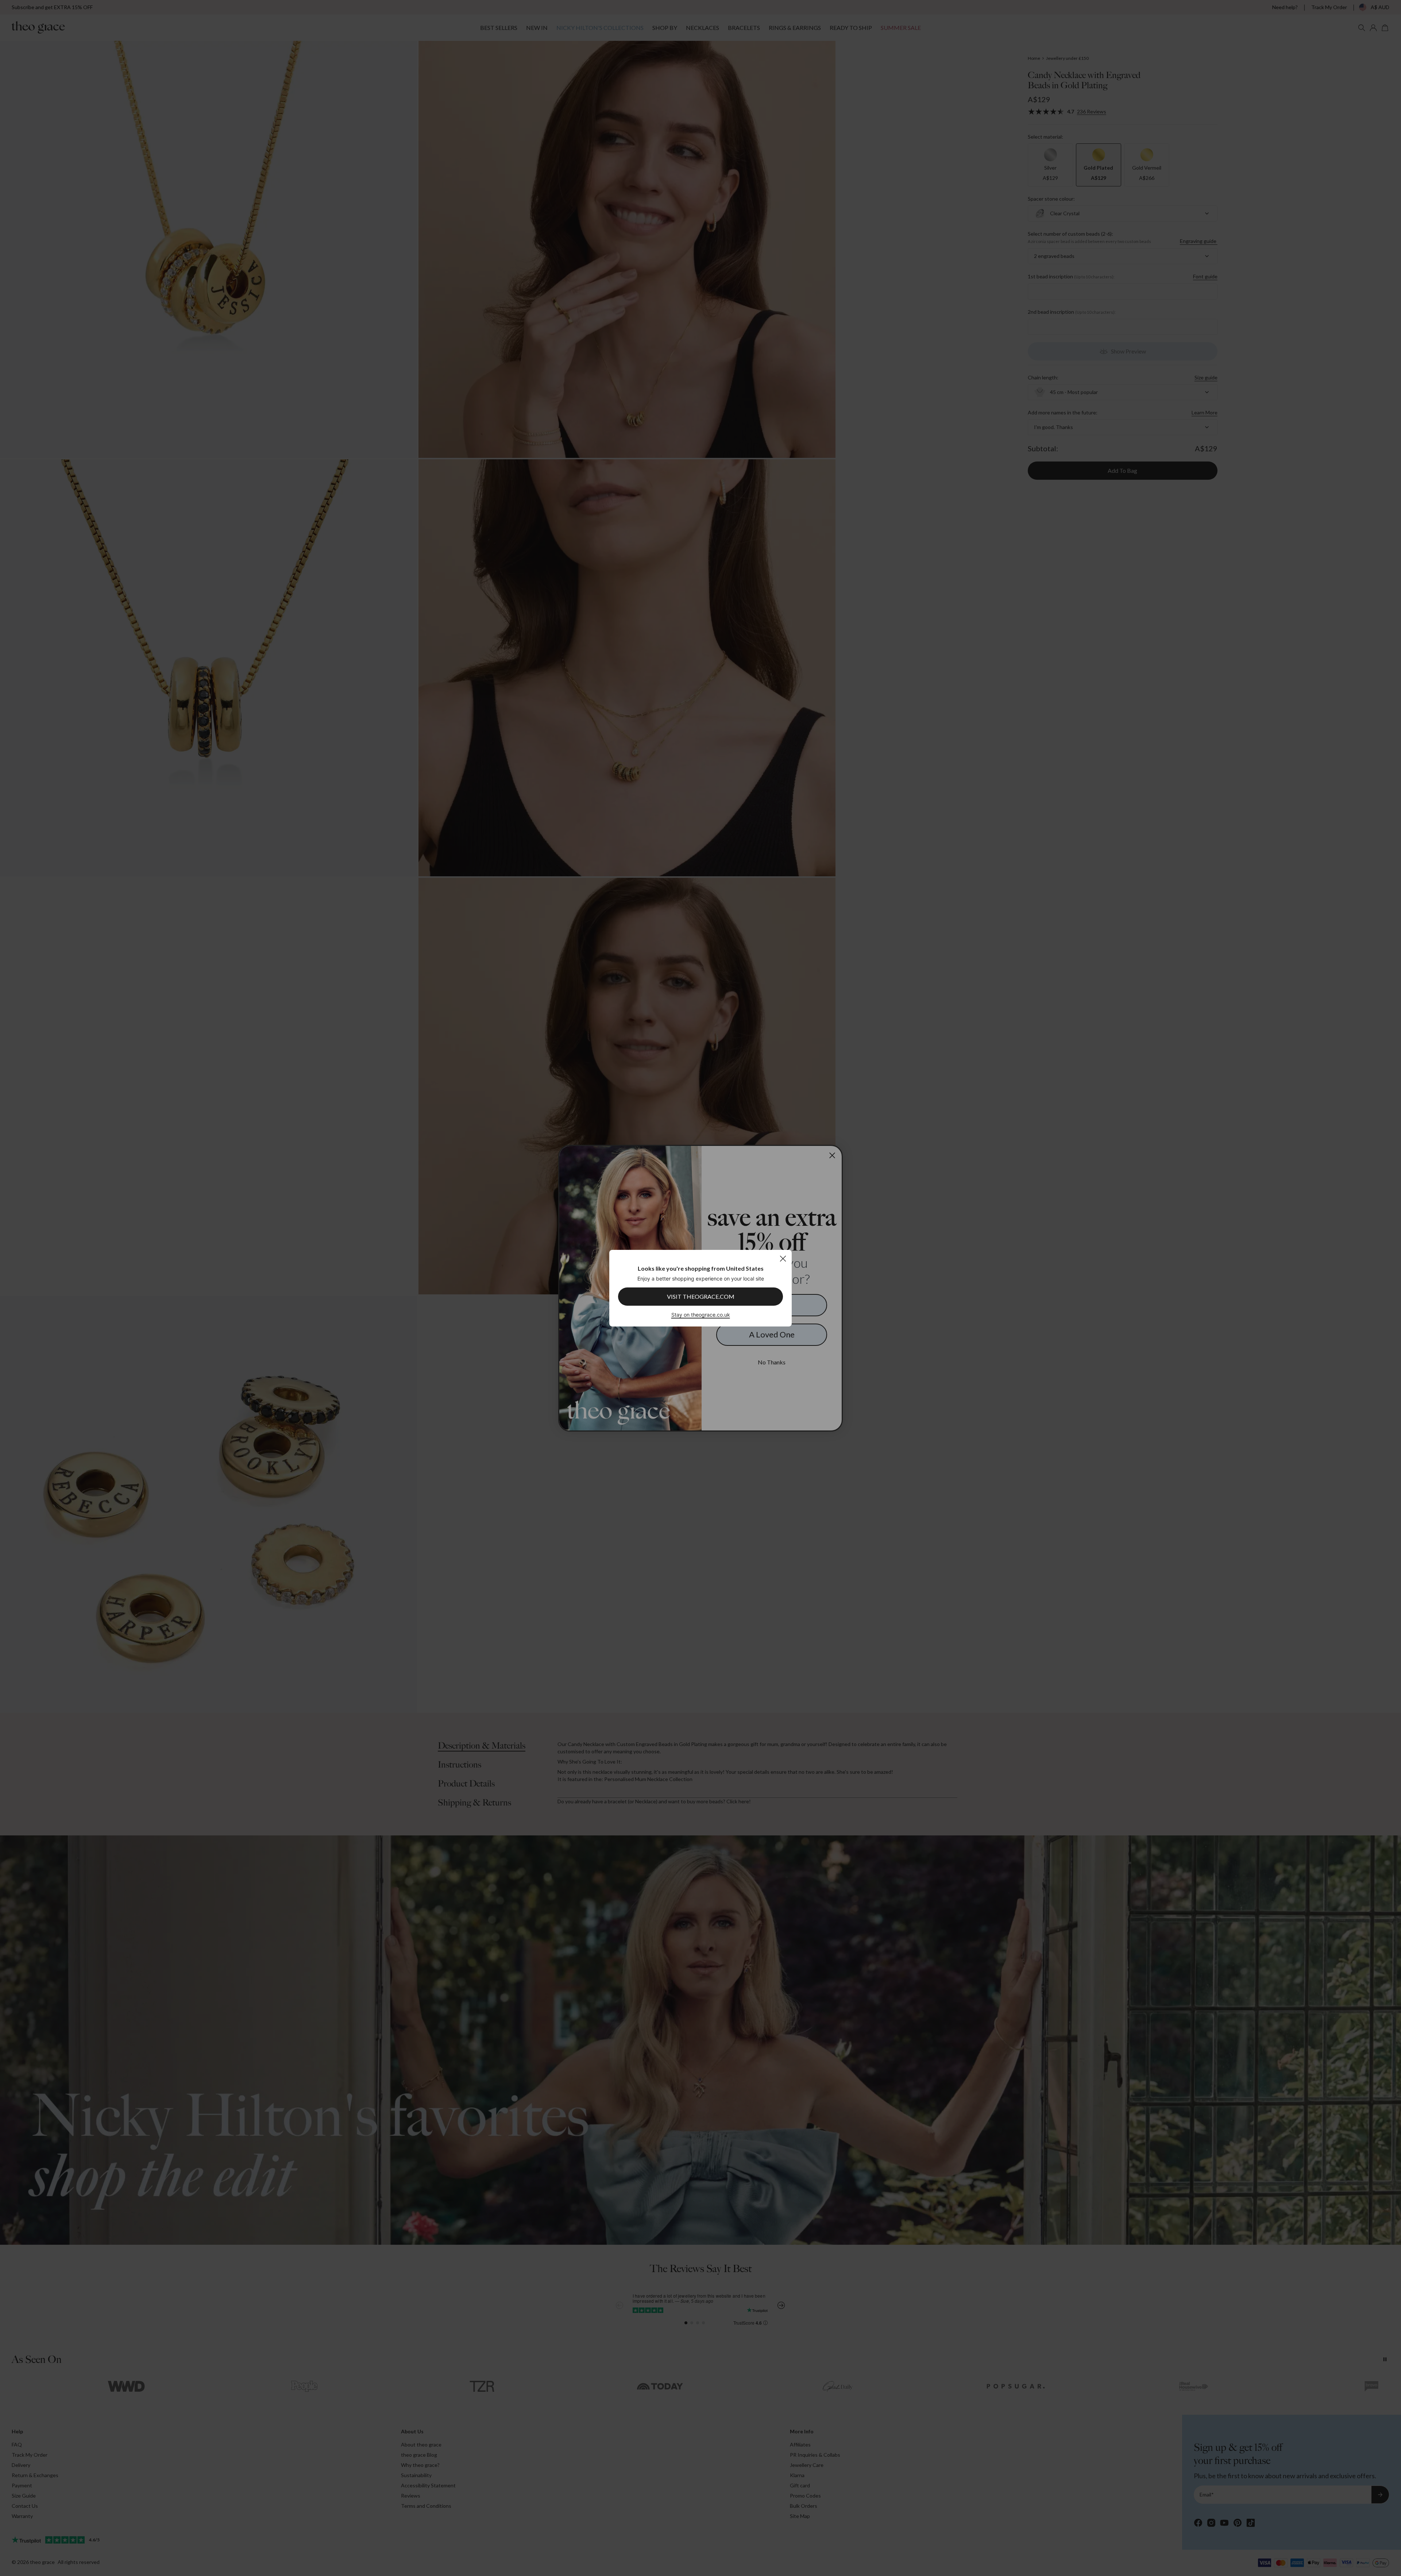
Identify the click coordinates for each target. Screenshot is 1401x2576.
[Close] (783, 1258)
